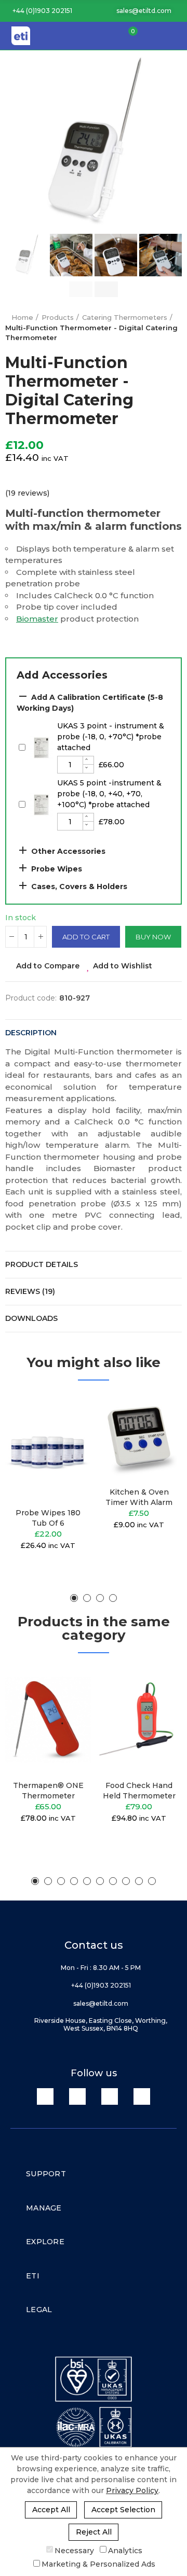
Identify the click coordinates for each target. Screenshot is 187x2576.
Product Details (42, 1264)
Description (31, 1033)
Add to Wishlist (123, 966)
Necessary (74, 2550)
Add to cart (86, 937)
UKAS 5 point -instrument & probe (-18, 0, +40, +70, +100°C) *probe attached (109, 794)
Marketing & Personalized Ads (98, 2564)
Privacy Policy (132, 2490)
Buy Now (153, 937)
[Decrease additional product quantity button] (88, 769)
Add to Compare (48, 966)
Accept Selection (123, 2510)
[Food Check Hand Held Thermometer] (139, 1719)
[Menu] (175, 36)
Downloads (31, 1318)
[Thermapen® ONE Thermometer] (48, 1719)
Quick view (65, 1453)
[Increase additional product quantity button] (88, 761)
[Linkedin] (45, 2096)
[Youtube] (110, 2096)
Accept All (51, 2510)
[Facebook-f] (77, 2096)
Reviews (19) (30, 1291)
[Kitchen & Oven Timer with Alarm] (139, 1436)
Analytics (125, 2550)
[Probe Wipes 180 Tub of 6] (48, 1447)
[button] (39, 11)
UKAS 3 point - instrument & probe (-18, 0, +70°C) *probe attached (111, 737)
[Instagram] (142, 2096)
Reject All (94, 2532)
